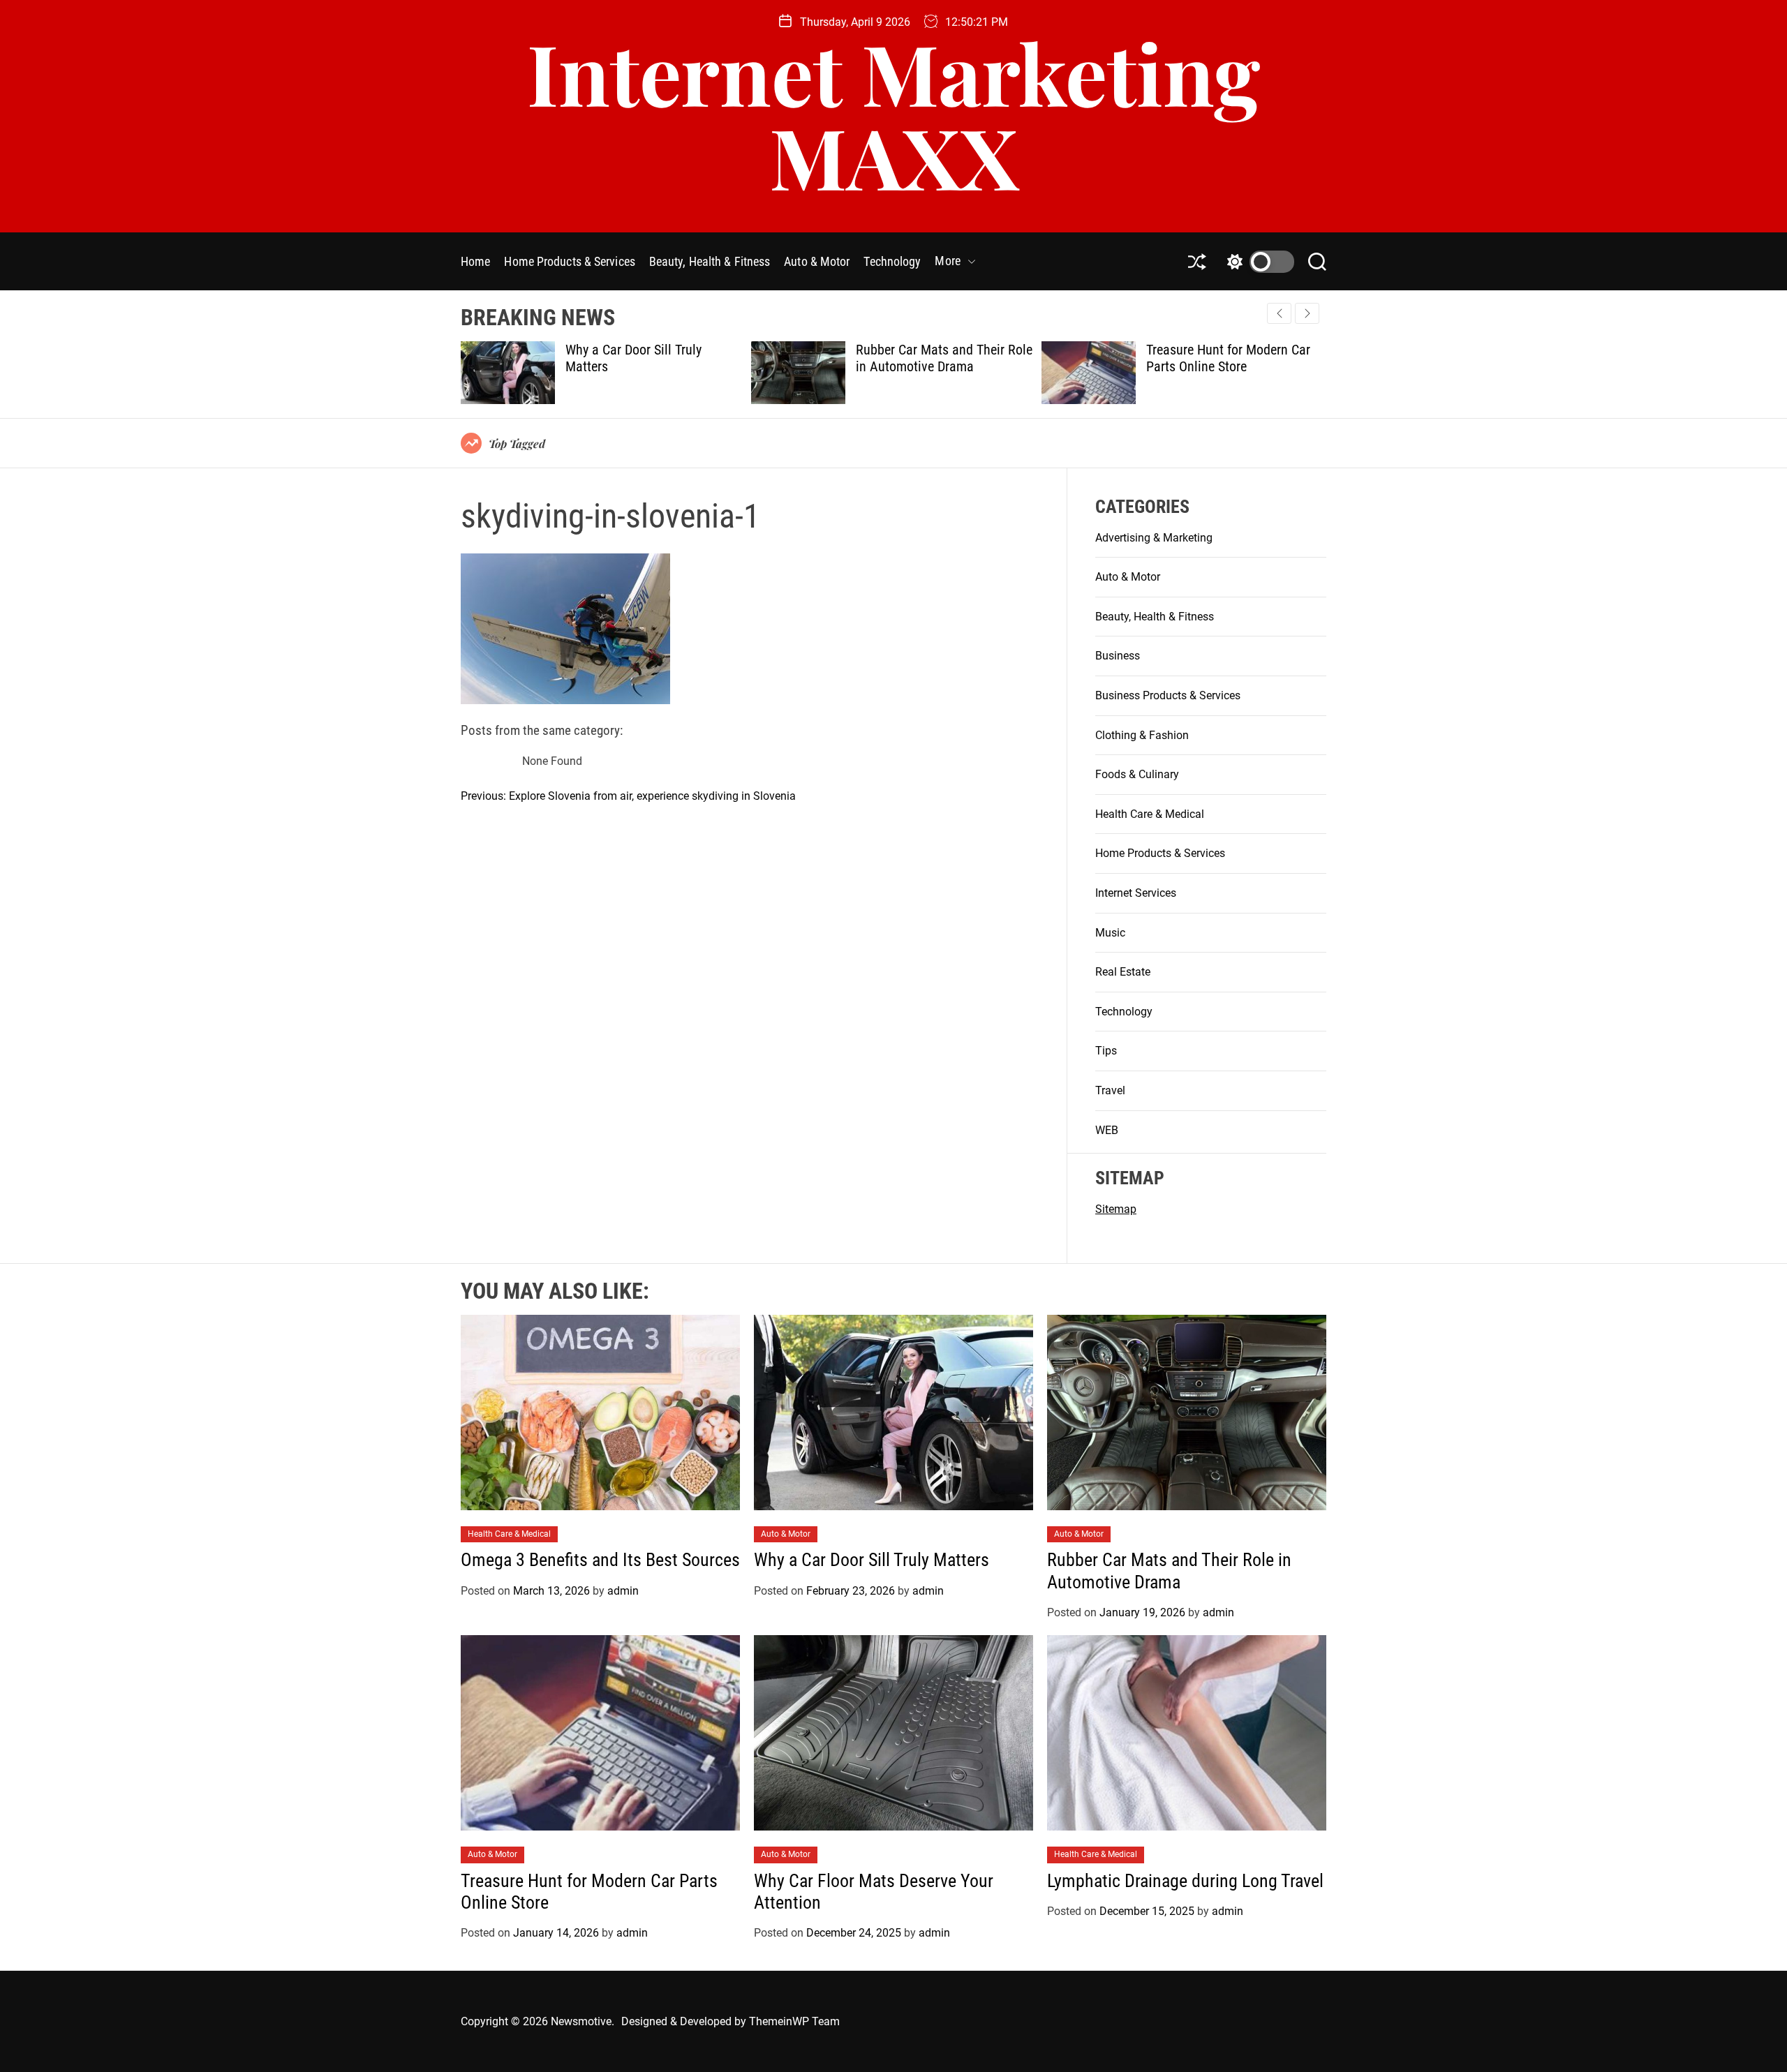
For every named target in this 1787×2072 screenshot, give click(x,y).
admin (623, 1591)
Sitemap (1116, 1209)
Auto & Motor (817, 261)
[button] (1307, 313)
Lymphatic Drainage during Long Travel (1185, 1881)
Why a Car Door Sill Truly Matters (874, 1560)
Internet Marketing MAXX (893, 114)
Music (1110, 933)
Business (1118, 656)
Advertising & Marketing (1154, 538)
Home (475, 261)
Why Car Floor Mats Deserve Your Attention (1224, 358)
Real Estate (1123, 972)
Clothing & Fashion (1142, 735)
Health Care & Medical (1150, 814)
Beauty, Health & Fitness (710, 261)
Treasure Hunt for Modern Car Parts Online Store (938, 358)
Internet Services (1136, 893)
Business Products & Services (1168, 695)
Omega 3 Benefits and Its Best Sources (600, 1560)
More (947, 261)
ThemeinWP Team (794, 2021)
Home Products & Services (569, 261)
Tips (1106, 1051)
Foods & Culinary (1137, 774)
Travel (1110, 1090)
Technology (892, 261)
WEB (1107, 1130)
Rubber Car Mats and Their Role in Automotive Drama (654, 358)
